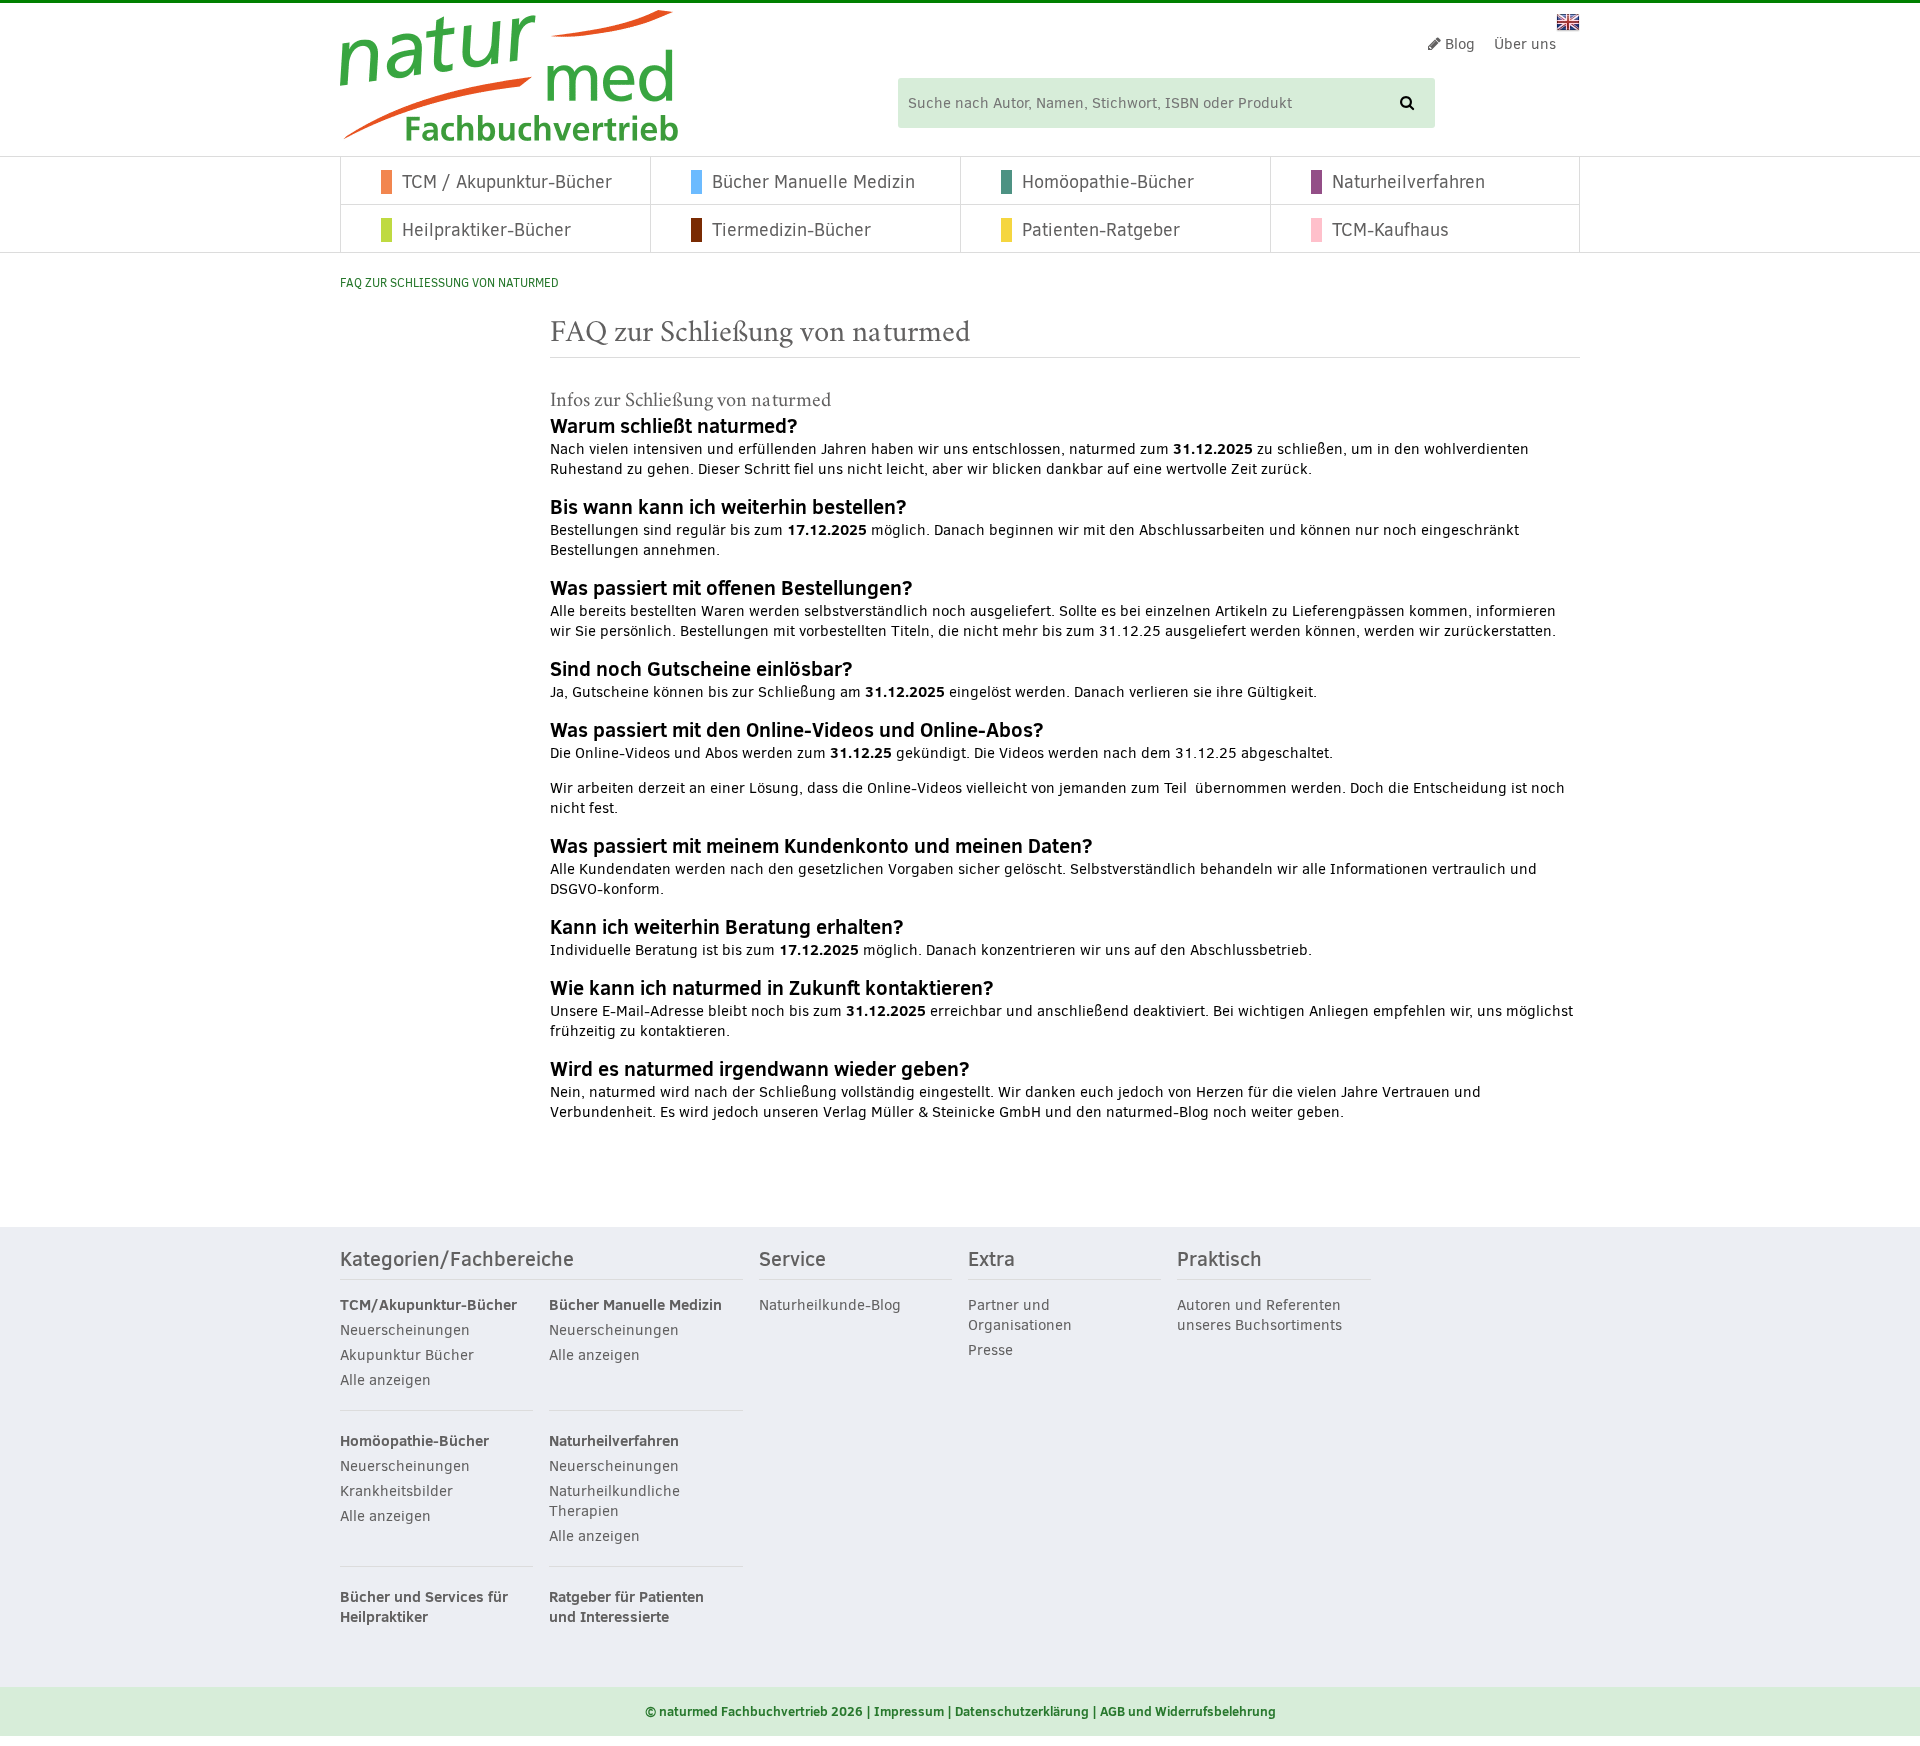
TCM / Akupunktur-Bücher (507, 182)
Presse (990, 1350)
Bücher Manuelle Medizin (813, 182)
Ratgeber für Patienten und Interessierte (626, 1607)
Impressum (909, 1711)
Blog (1458, 44)
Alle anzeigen (385, 1380)
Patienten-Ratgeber (1101, 230)
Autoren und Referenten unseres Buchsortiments (1259, 1315)
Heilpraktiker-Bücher (486, 230)
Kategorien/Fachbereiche (457, 1260)
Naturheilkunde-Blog (830, 1305)
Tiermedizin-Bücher (791, 230)
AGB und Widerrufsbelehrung (1188, 1711)
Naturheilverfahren (1408, 182)
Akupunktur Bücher (407, 1355)
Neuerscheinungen (405, 1330)
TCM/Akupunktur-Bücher (428, 1305)
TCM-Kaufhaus (1390, 230)
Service (792, 1260)
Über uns (1525, 44)
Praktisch (1219, 1260)
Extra (991, 1260)
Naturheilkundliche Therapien (614, 1501)
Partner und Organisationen (1020, 1315)
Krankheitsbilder (396, 1491)
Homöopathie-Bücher (1108, 182)
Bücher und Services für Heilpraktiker (424, 1607)
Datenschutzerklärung (1022, 1711)
